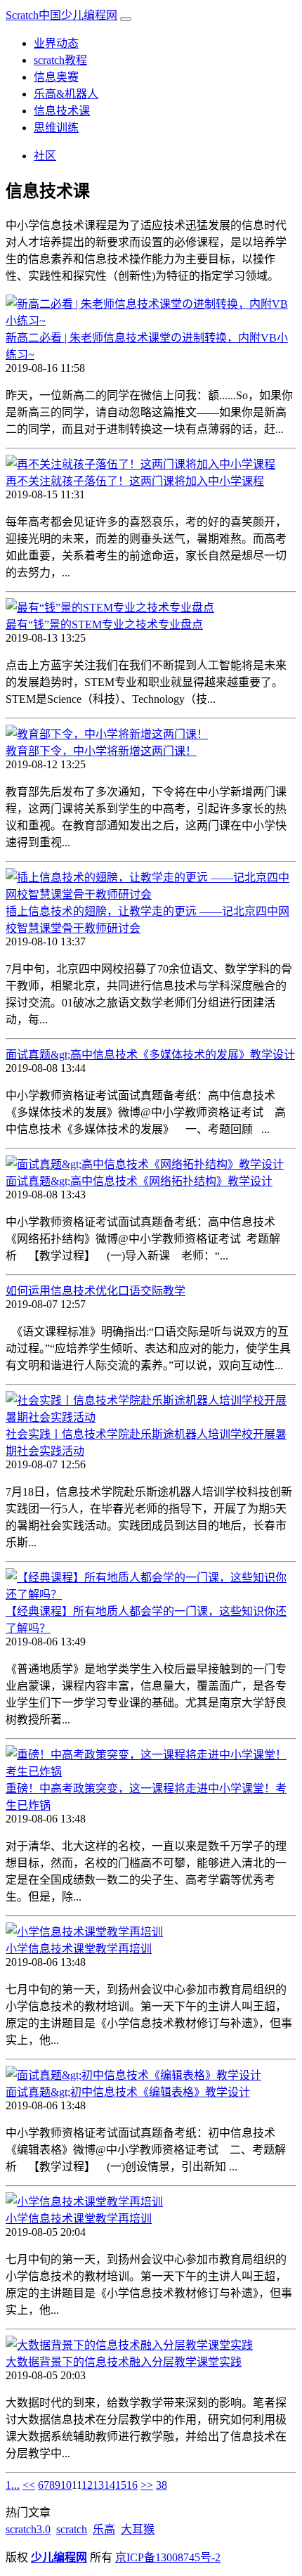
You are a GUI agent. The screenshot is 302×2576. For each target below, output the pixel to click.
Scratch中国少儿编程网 (61, 15)
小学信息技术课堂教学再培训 (79, 1949)
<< (29, 2485)
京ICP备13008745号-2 (168, 2557)
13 (98, 2485)
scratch (72, 2529)
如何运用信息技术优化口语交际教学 (96, 1291)
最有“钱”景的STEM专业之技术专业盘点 (104, 624)
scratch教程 (60, 60)
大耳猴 (138, 2529)
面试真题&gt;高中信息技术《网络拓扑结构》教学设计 (139, 1181)
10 (66, 2485)
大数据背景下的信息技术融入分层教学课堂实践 (124, 2362)
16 (132, 2485)
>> (147, 2485)
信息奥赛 (56, 77)
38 (162, 2485)
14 (110, 2485)
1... (13, 2485)
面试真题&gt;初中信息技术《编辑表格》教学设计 (128, 2092)
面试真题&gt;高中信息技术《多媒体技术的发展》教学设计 (150, 1055)
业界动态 (56, 43)
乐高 (104, 2529)
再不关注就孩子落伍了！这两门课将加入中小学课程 (135, 481)
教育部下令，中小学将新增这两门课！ (101, 751)
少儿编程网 (59, 2557)
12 (87, 2485)
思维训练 (56, 128)
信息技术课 (62, 111)
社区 (45, 156)
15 (121, 2485)
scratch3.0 (28, 2529)
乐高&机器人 (66, 94)
